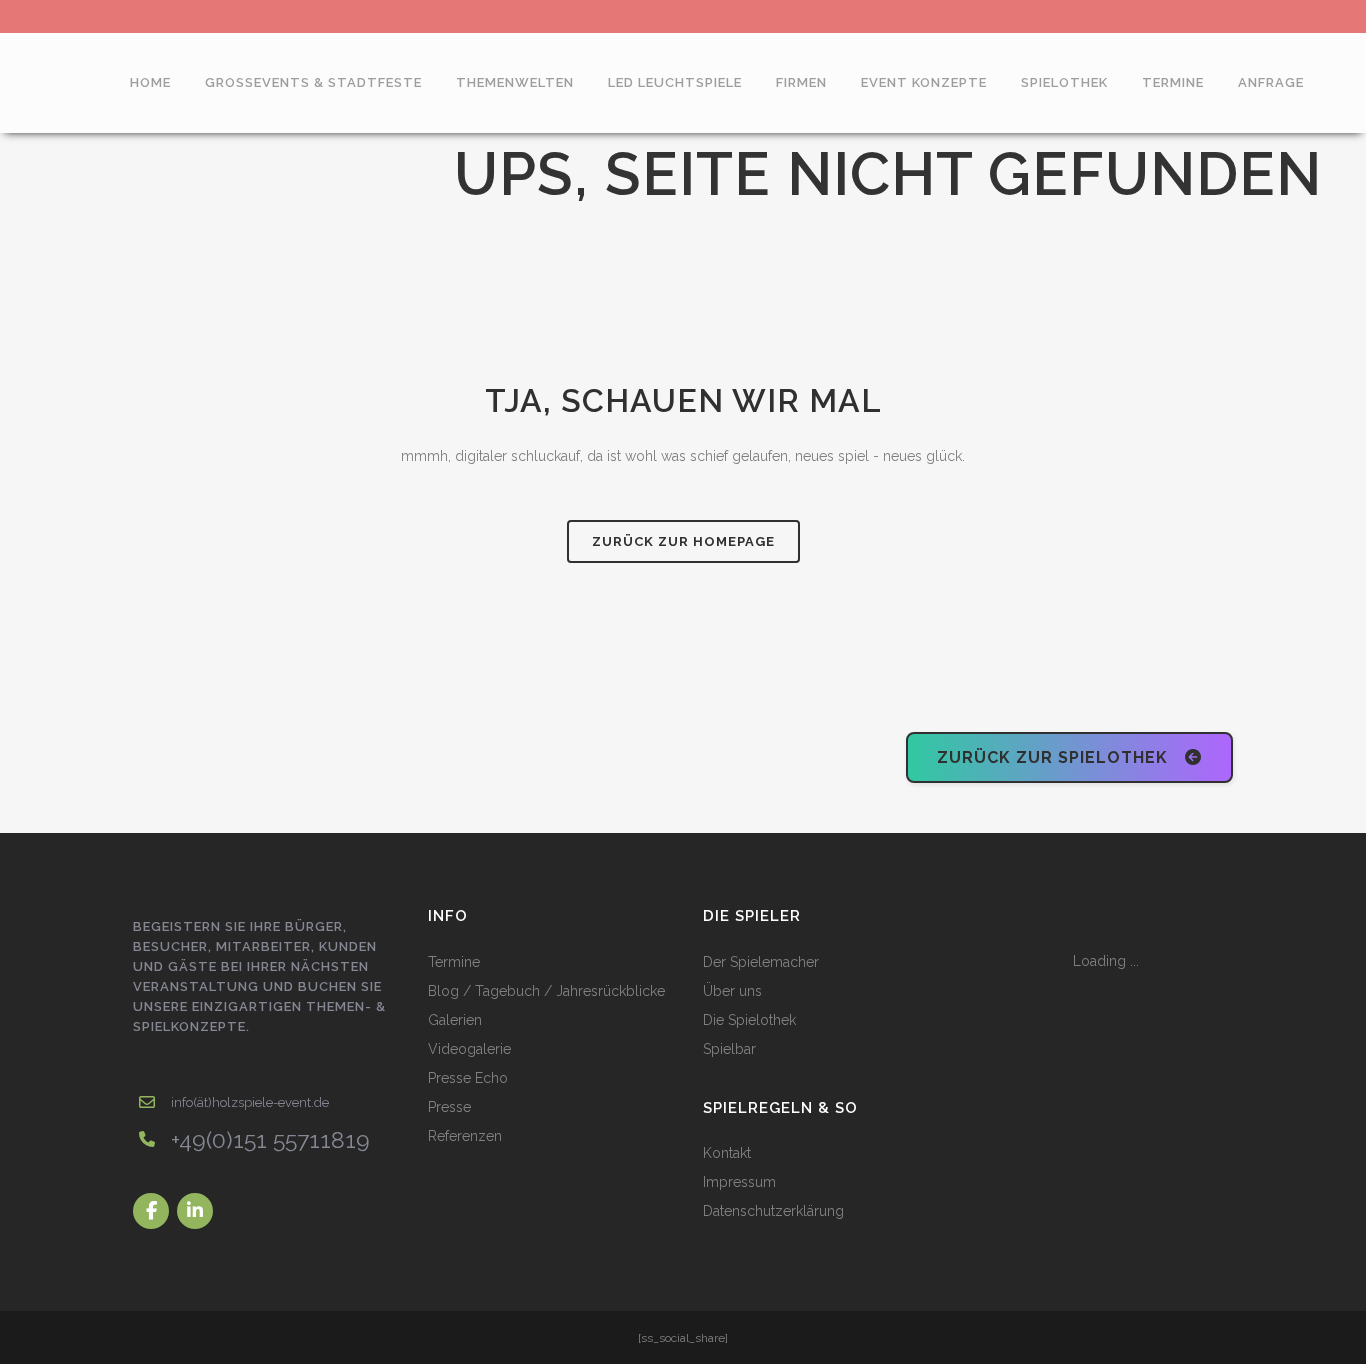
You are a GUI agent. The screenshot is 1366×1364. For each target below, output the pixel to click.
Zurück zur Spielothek (1052, 757)
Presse (449, 1107)
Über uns (732, 991)
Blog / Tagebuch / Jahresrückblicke (546, 991)
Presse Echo (468, 1078)
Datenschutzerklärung (773, 1211)
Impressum (739, 1182)
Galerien (455, 1020)
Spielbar (729, 1049)
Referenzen (465, 1136)
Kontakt (727, 1153)
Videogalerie (469, 1049)
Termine (454, 962)
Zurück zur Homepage (683, 541)
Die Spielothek (749, 1020)
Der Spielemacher (761, 962)
